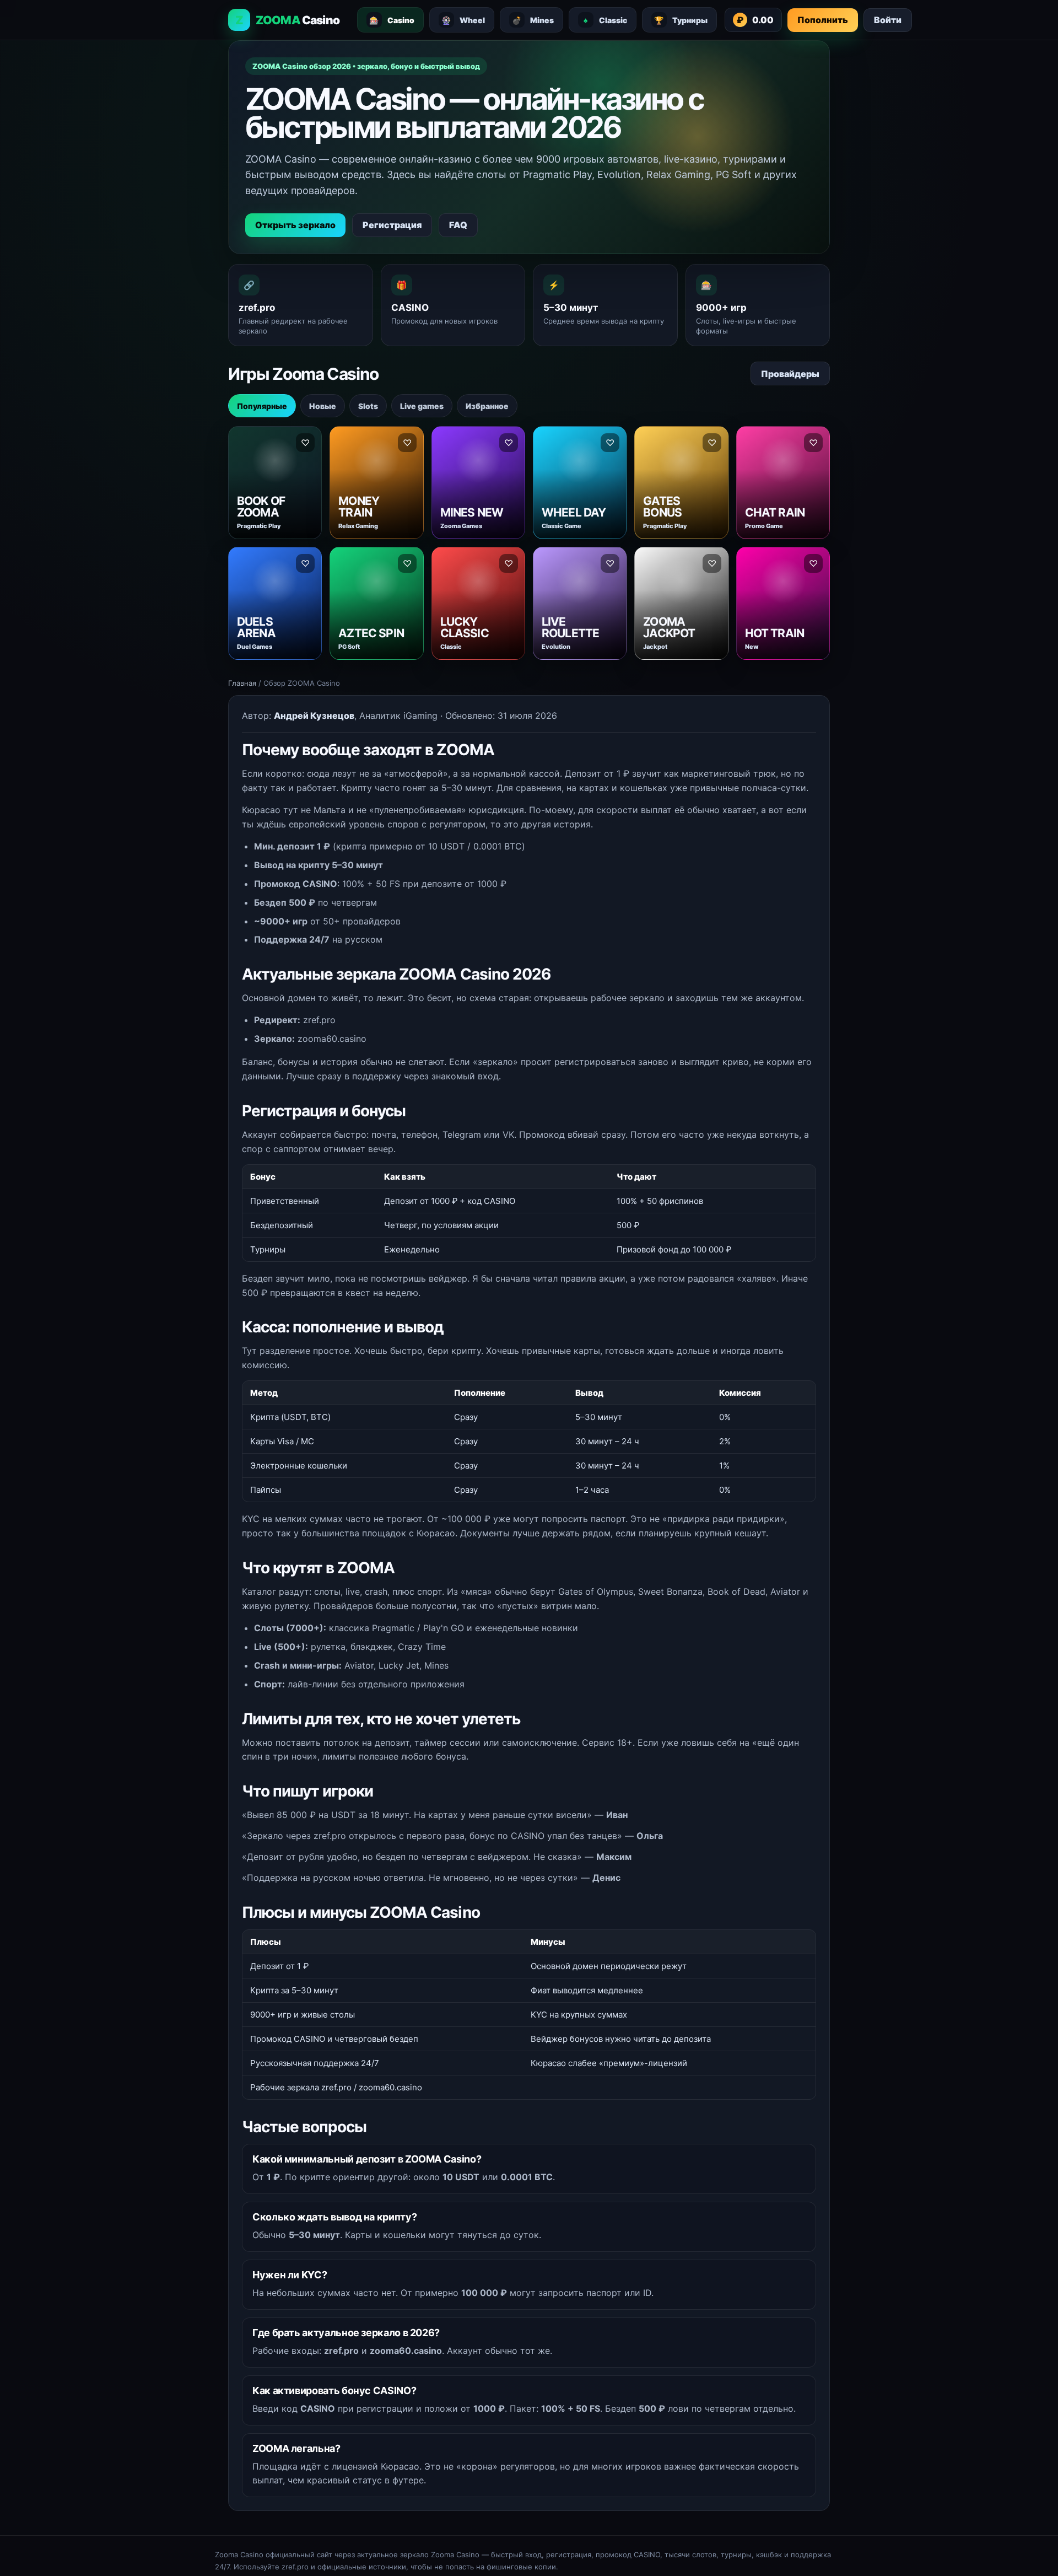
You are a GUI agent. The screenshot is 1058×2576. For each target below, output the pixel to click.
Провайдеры (790, 374)
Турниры (681, 20)
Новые (323, 406)
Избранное (487, 406)
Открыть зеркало (295, 225)
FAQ (458, 225)
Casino (392, 20)
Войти (888, 20)
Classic (605, 20)
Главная (242, 683)
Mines (533, 20)
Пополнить (823, 20)
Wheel (463, 20)
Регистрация (392, 225)
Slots (368, 406)
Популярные (262, 406)
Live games (422, 406)
